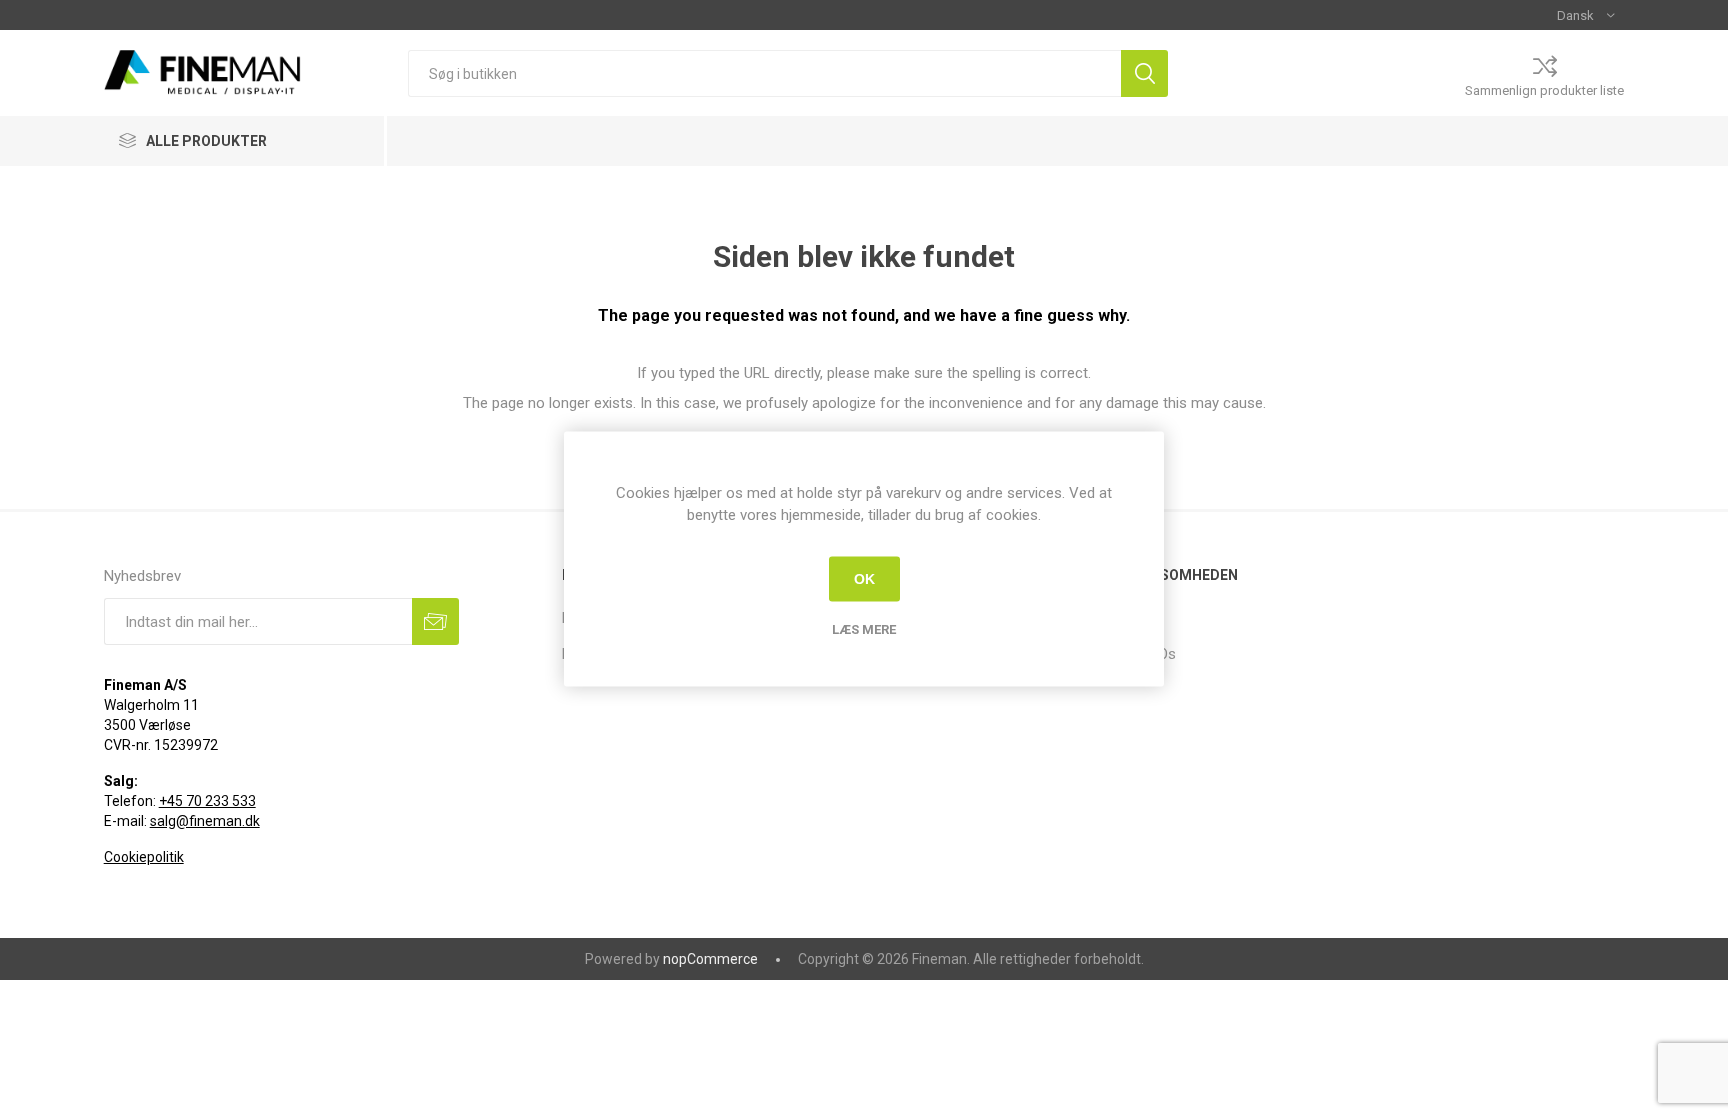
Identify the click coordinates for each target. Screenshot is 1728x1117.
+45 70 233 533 (207, 801)
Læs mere (864, 628)
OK (864, 579)
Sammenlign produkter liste (1544, 90)
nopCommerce (710, 959)
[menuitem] (1228, 618)
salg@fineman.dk (205, 821)
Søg (1144, 73)
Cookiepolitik (144, 857)
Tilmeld (435, 621)
